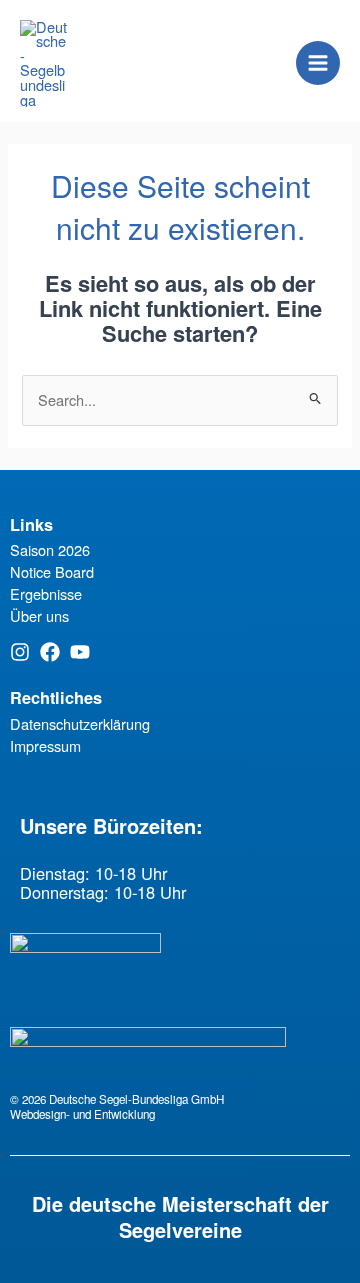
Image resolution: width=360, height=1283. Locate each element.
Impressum (45, 745)
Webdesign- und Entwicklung (82, 1114)
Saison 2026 (50, 549)
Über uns (39, 615)
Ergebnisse (46, 593)
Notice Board (52, 571)
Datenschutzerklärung (80, 723)
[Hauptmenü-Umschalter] (318, 63)
